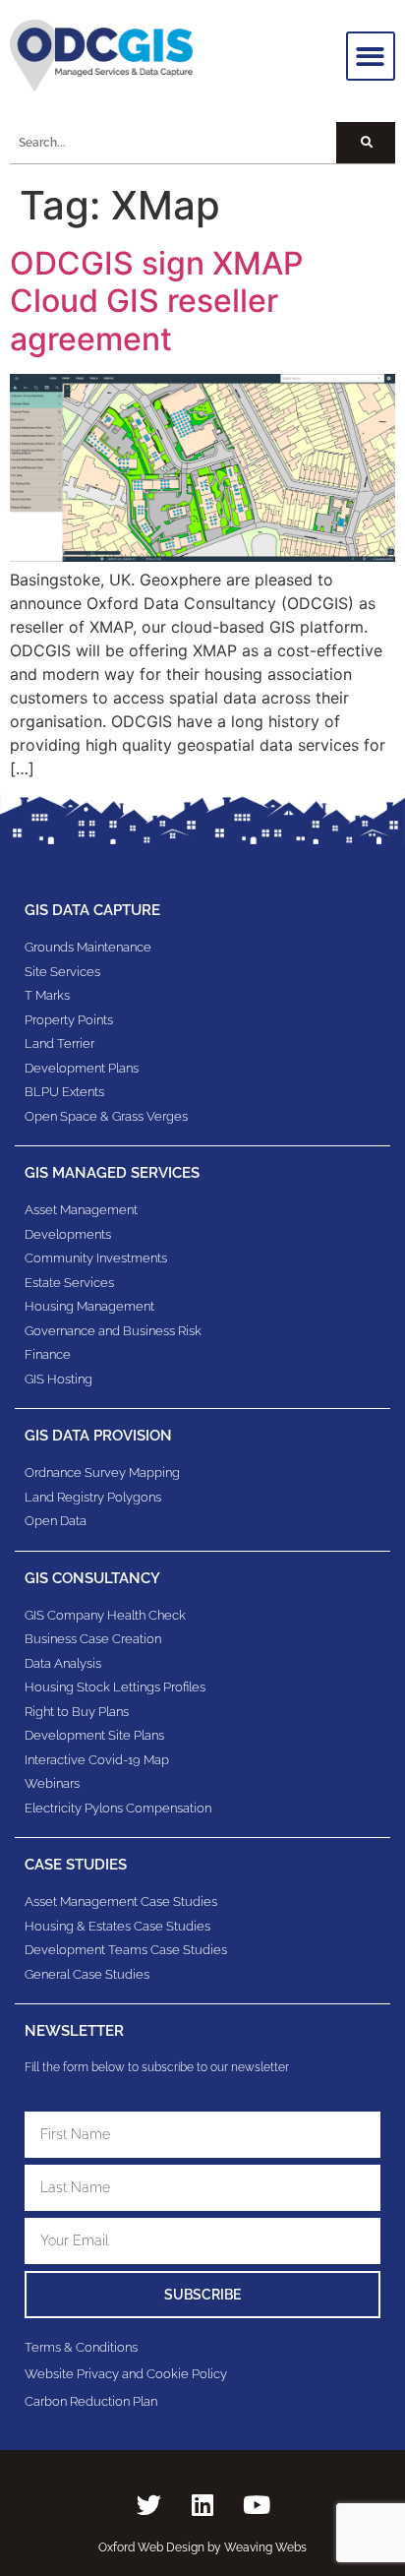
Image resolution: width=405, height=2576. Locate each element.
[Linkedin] (202, 2504)
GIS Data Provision (98, 1436)
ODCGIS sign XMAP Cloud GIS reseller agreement (156, 301)
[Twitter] (148, 2504)
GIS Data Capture (92, 910)
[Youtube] (257, 2504)
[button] (371, 57)
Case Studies (76, 1865)
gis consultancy (92, 1578)
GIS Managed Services (112, 1173)
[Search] (366, 143)
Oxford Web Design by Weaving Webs (202, 2547)
